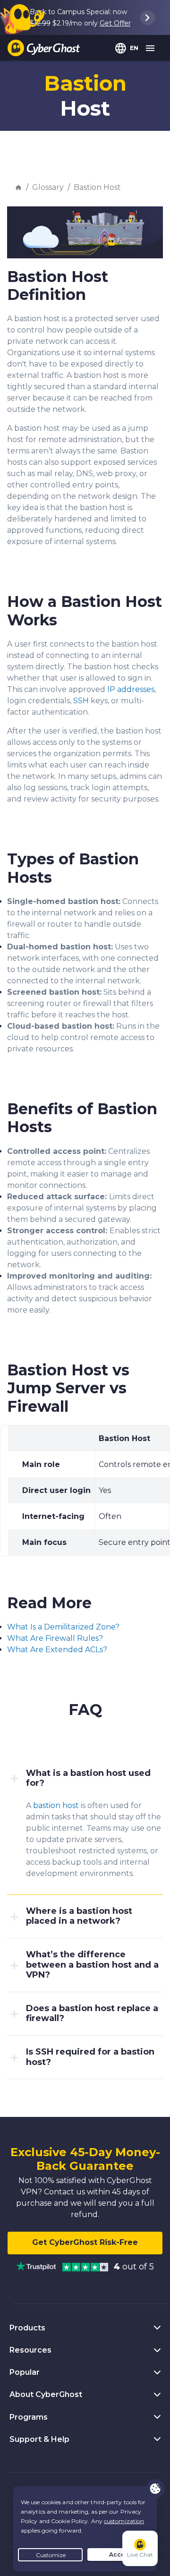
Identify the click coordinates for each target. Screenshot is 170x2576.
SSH (81, 701)
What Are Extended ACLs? (57, 1650)
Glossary (48, 187)
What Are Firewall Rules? (55, 1638)
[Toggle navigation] (151, 49)
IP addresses (131, 689)
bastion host (56, 1805)
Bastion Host (97, 187)
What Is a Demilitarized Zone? (63, 1627)
